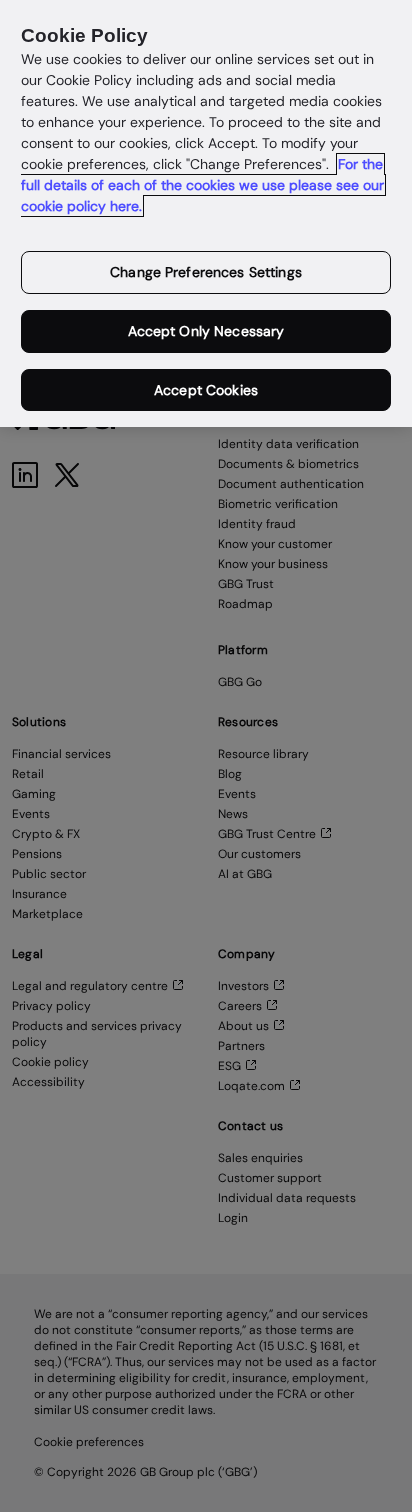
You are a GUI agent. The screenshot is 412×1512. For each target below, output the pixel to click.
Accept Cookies (206, 390)
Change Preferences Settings (206, 272)
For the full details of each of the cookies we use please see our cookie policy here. (202, 185)
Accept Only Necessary (206, 331)
